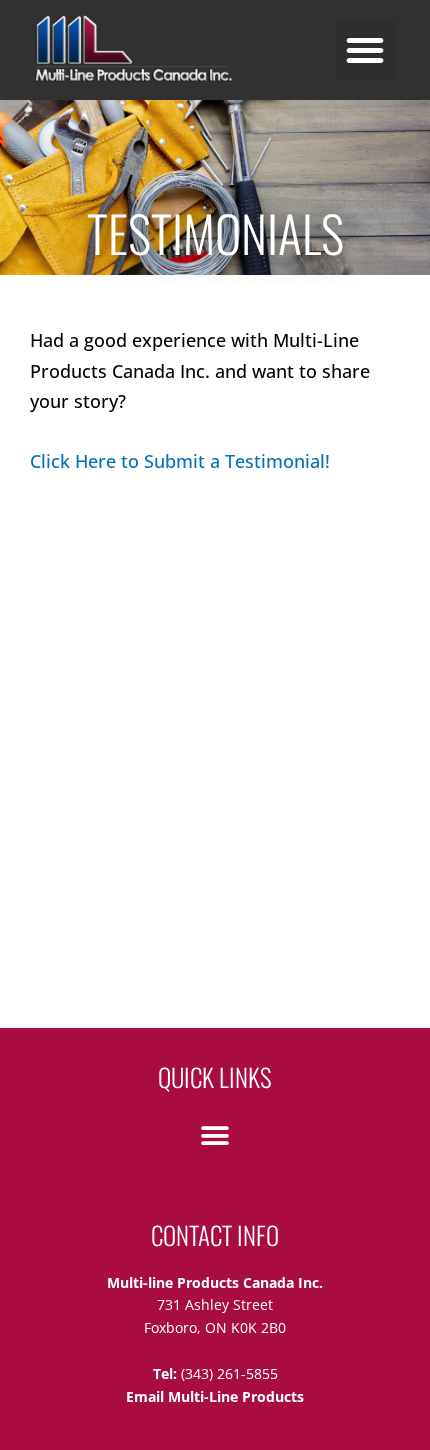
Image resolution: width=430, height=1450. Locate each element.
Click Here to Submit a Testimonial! (180, 461)
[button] (365, 50)
